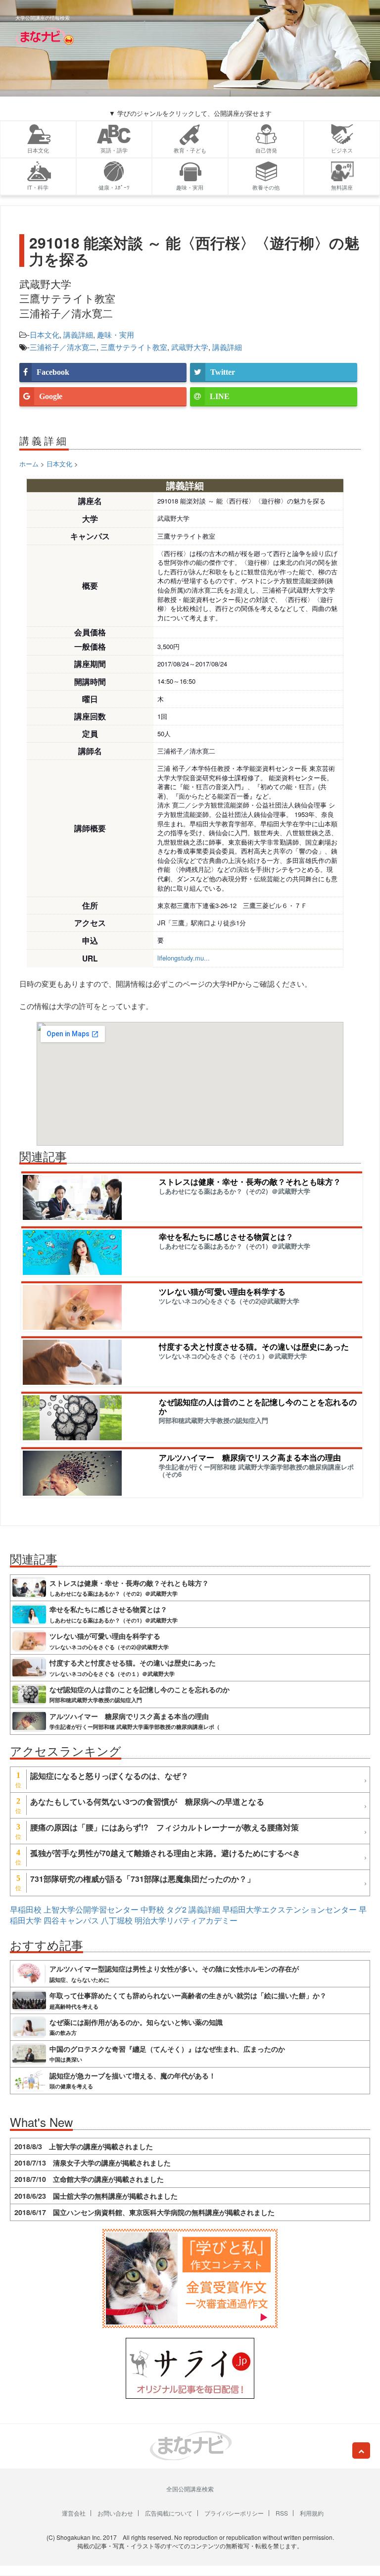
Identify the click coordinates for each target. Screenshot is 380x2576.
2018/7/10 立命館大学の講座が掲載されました (89, 2179)
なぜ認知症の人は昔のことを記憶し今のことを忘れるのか (258, 1406)
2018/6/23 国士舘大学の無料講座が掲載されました (96, 2196)
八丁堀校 (117, 1920)
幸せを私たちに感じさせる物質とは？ (226, 1237)
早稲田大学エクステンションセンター (289, 1909)
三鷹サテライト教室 (134, 347)
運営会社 (74, 2513)
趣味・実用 (116, 334)
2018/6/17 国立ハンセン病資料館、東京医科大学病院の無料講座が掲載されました (144, 2212)
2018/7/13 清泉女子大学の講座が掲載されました (93, 2163)
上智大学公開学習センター (91, 1909)
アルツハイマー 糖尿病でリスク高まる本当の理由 (250, 1457)
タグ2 (176, 1909)
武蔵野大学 (190, 347)
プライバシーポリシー (234, 2513)
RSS (282, 2513)
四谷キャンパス (71, 1920)
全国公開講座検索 (190, 2489)
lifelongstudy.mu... (184, 958)
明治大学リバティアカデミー (186, 1920)
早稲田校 (26, 1909)
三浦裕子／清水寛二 (63, 347)
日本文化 (45, 334)
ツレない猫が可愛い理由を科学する (222, 1291)
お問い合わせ (115, 2513)
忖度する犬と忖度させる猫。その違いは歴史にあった (254, 1346)
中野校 (152, 1909)
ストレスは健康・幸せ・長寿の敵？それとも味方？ (250, 1182)
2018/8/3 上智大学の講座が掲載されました (84, 2146)
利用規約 (312, 2513)
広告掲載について (169, 2513)
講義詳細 (78, 334)
